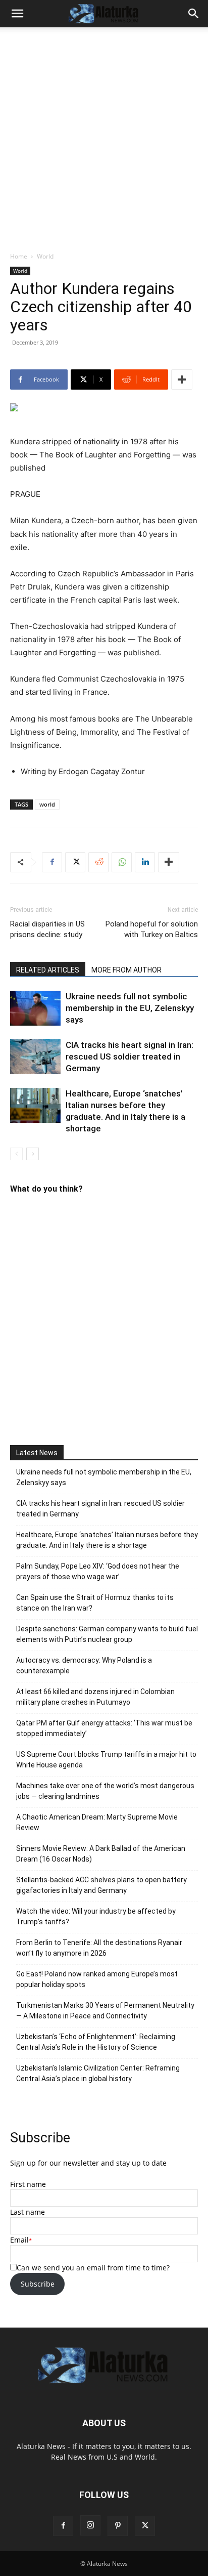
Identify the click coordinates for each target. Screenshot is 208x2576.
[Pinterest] (118, 2526)
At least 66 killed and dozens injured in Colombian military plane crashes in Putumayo (95, 1697)
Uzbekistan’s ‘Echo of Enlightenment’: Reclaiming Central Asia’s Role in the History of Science (96, 2042)
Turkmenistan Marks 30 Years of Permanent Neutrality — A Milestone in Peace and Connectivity (105, 2011)
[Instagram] (90, 2525)
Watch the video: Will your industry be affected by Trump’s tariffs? (96, 1916)
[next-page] (33, 1154)
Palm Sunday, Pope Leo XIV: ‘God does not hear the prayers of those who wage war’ (98, 1571)
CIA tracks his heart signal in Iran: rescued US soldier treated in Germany (129, 1057)
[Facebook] (52, 862)
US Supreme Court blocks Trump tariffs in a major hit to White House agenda (106, 1760)
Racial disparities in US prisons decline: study (47, 929)
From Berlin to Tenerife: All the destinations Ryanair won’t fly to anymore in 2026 (99, 1948)
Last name (28, 2212)
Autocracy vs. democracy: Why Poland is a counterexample (84, 1665)
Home (19, 256)
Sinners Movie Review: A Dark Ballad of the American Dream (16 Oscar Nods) (101, 1854)
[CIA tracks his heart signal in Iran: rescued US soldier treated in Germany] (35, 1057)
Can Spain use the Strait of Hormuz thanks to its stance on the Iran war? (95, 1603)
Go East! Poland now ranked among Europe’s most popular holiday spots (97, 1979)
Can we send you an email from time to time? (93, 2268)
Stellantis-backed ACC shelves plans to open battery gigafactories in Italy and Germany (101, 1885)
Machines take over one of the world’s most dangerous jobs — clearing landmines (105, 1791)
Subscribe (38, 2284)
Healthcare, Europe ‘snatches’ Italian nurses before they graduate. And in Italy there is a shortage (107, 1540)
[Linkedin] (145, 862)
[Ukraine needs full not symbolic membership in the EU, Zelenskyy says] (35, 1008)
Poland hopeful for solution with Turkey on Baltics (152, 929)
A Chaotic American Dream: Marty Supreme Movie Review (97, 1822)
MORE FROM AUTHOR (126, 970)
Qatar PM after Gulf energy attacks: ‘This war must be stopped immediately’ (104, 1728)
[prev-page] (16, 1154)
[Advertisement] (104, 142)
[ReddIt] (98, 862)
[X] (75, 862)
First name (28, 2184)
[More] (182, 379)
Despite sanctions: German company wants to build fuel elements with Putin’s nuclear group (107, 1634)
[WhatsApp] (122, 862)
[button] (17, 14)
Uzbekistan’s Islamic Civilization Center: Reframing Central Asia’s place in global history (98, 2073)
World (45, 256)
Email (19, 2240)
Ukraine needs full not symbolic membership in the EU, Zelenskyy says (130, 1008)
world (47, 804)
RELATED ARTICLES (48, 970)
